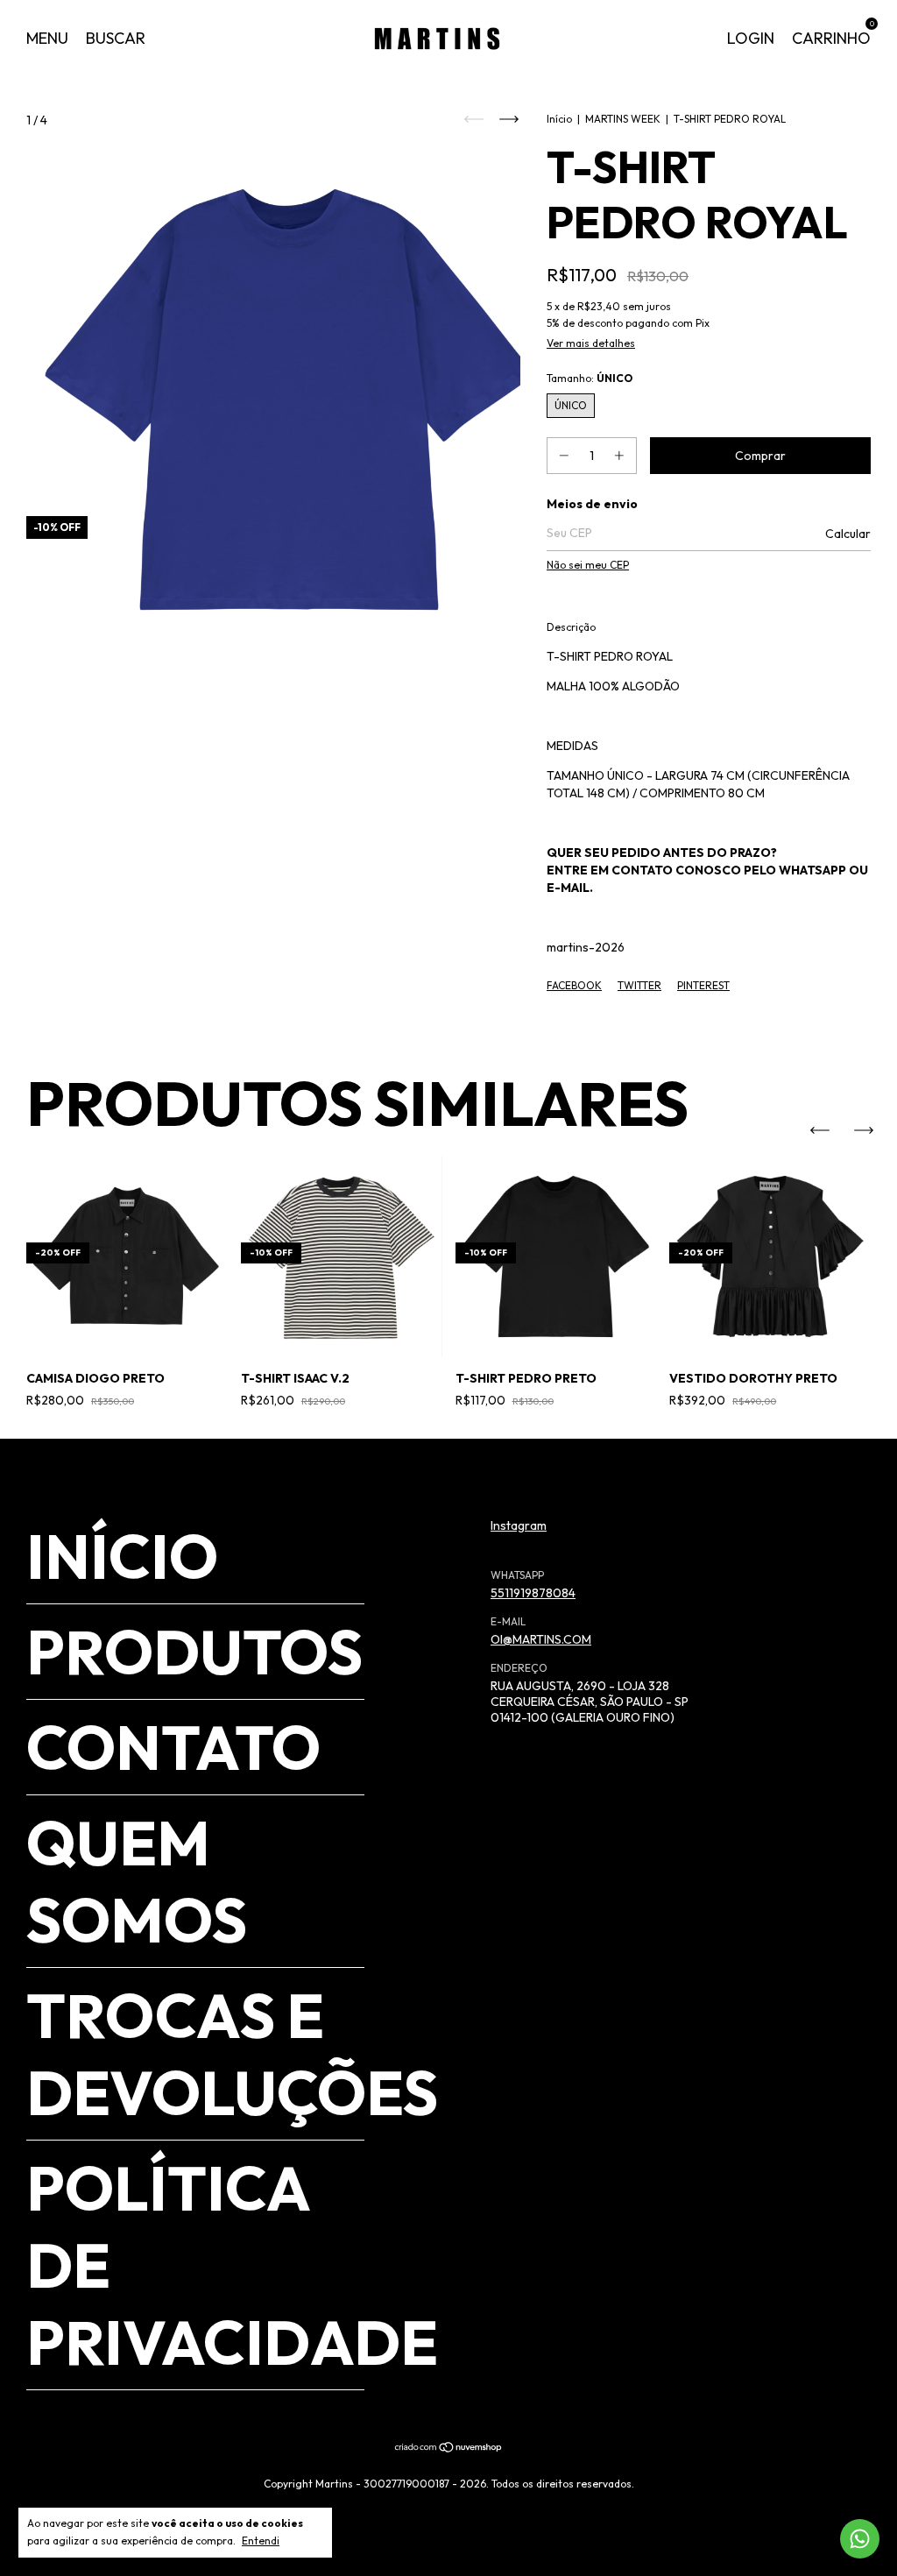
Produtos (194, 1652)
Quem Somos (137, 1881)
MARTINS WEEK (623, 119)
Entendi (261, 2541)
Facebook (574, 985)
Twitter (639, 985)
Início (559, 119)
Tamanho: (590, 378)
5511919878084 (533, 1593)
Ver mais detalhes (591, 343)
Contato (173, 1747)
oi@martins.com (541, 1639)
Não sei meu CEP (588, 565)
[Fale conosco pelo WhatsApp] (860, 2539)
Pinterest (703, 985)
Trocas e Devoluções (232, 2054)
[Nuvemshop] (449, 2449)
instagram (519, 1525)
